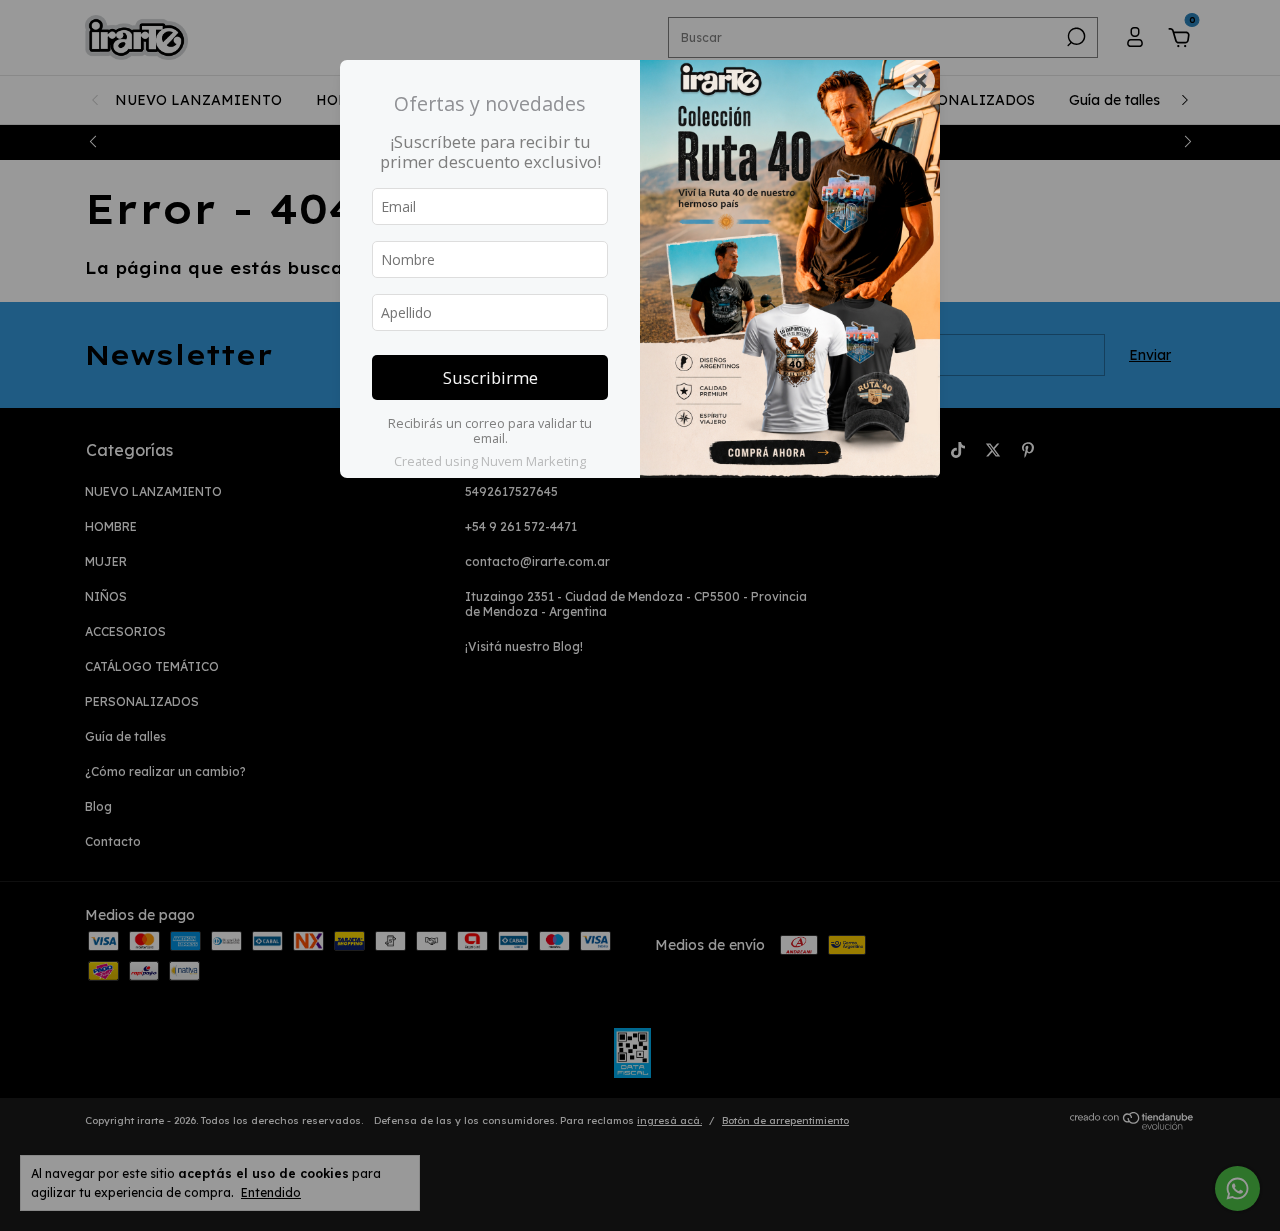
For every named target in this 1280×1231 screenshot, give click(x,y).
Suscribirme (490, 377)
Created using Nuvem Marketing (490, 461)
